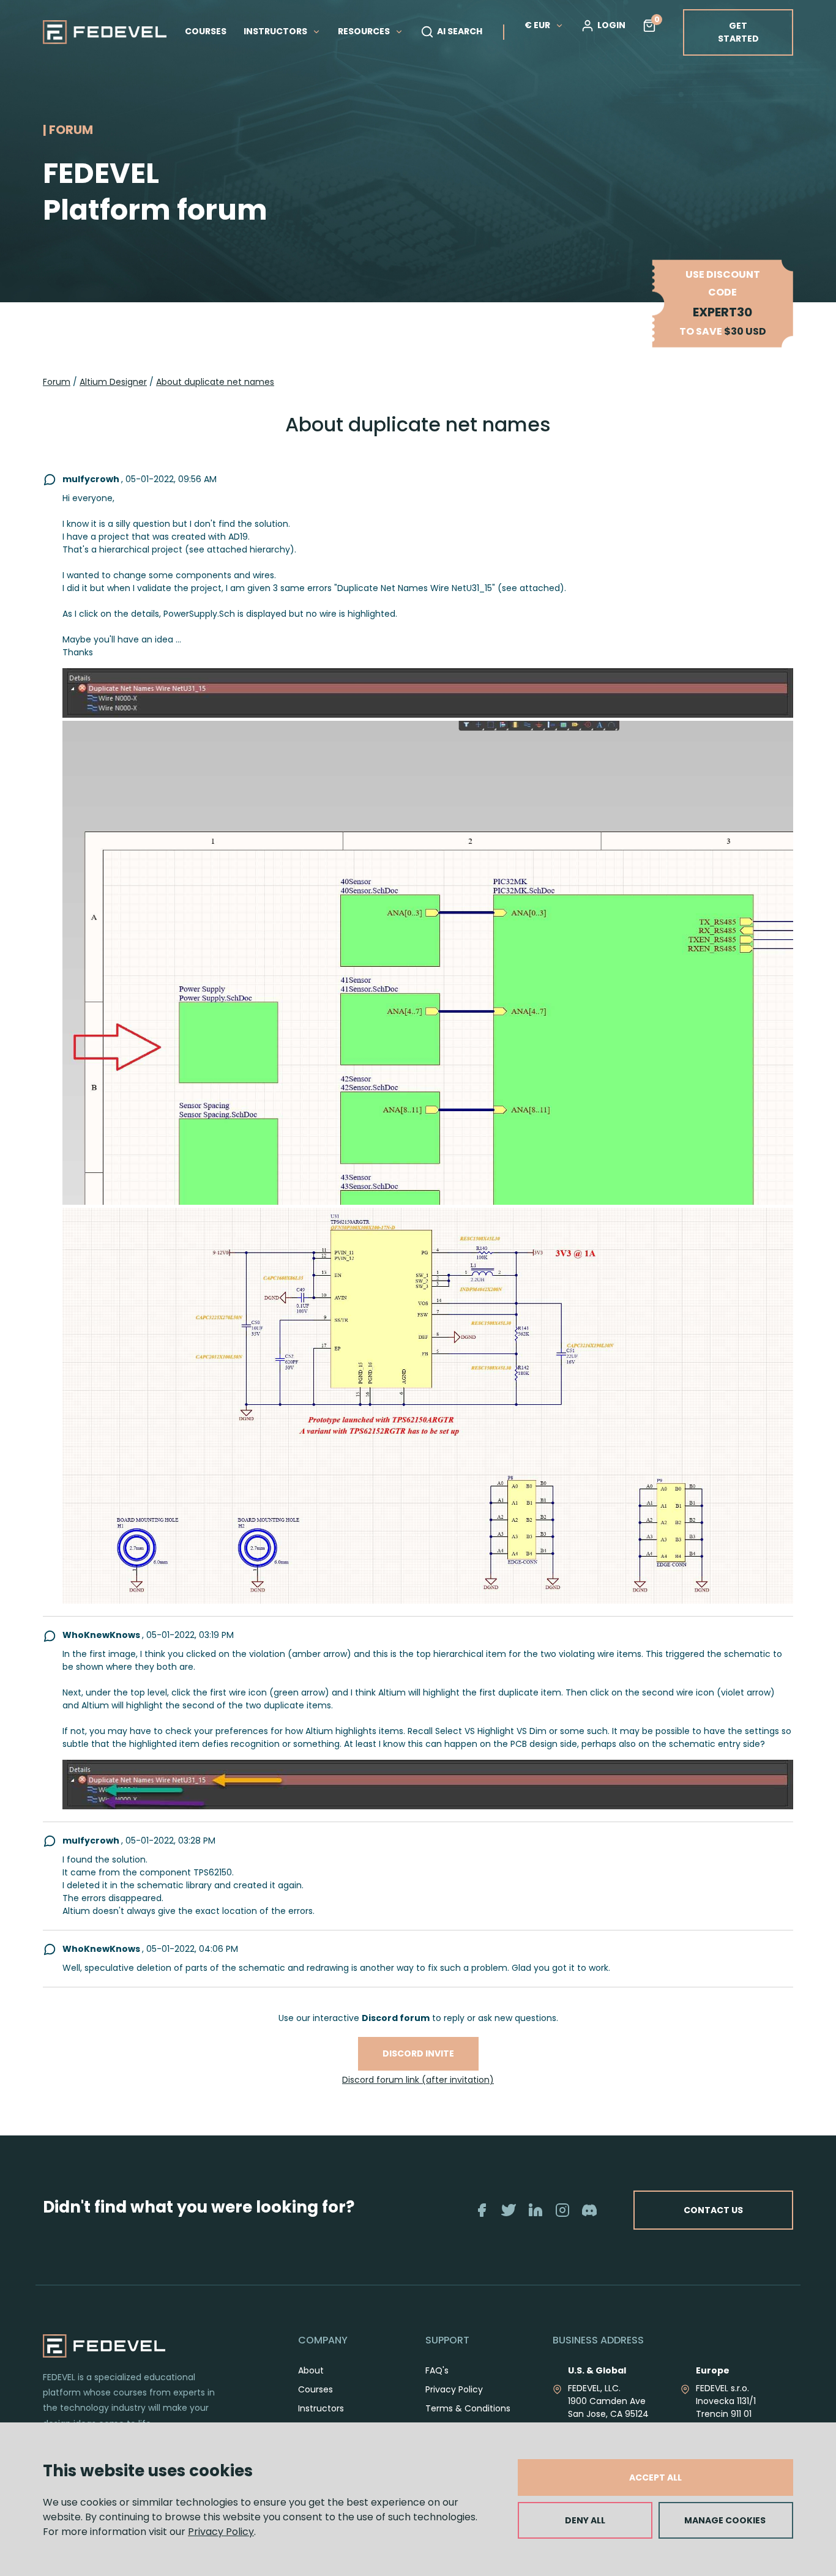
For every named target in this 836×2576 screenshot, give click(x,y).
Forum (57, 382)
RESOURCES (365, 31)
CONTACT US (713, 2210)
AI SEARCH (460, 31)
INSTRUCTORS (276, 31)
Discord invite (418, 2053)
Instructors (321, 2408)
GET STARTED (738, 32)
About (311, 2370)
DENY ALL (585, 2520)
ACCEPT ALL (655, 2477)
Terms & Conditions (468, 2408)
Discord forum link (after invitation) (418, 2080)
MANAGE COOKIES (725, 2520)
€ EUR (537, 25)
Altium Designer (113, 382)
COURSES (206, 31)
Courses (315, 2389)
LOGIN (611, 25)
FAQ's (437, 2370)
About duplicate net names (215, 382)
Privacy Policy (221, 2532)
